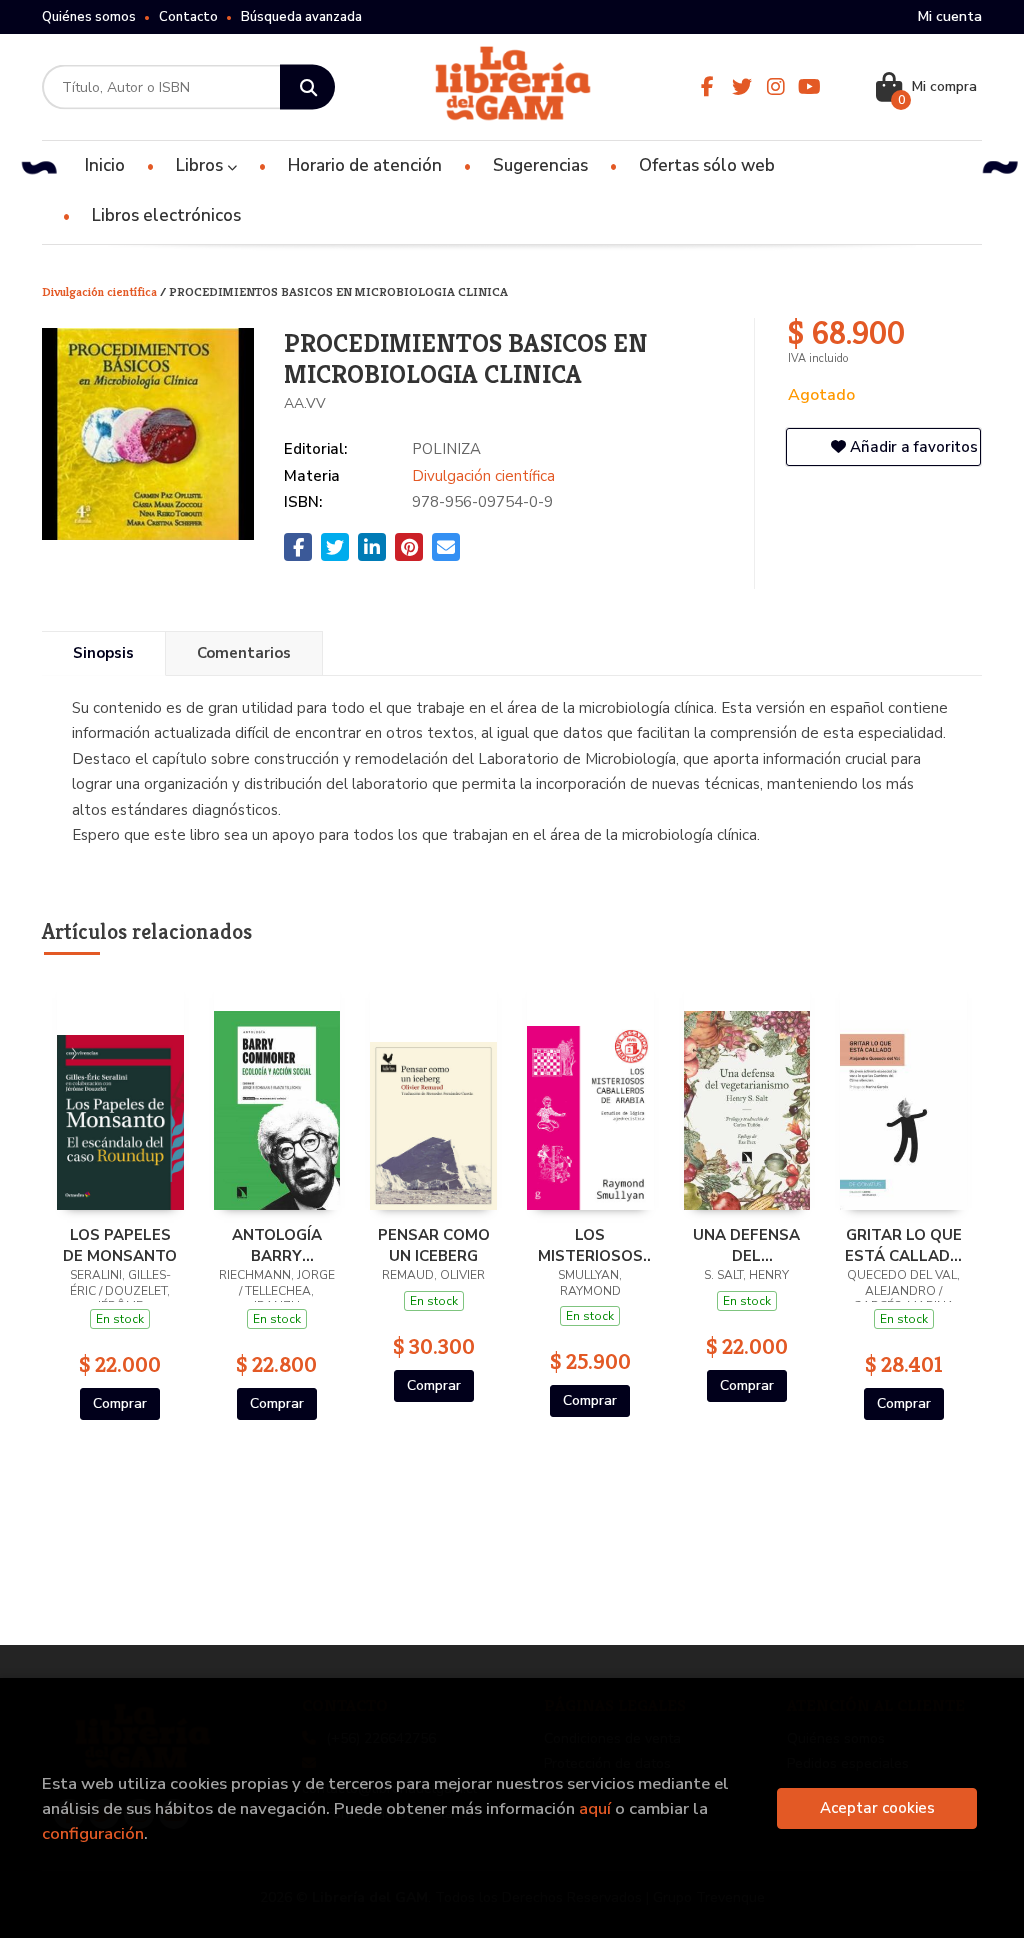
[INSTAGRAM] (776, 87)
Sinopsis (103, 653)
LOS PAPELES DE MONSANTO (120, 1245)
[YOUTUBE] (810, 87)
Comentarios (244, 653)
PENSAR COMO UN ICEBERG (434, 1245)
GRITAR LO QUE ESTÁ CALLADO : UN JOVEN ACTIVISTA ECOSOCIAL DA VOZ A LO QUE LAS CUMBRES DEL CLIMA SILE (903, 1245)
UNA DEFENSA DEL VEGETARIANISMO (747, 1245)
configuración (93, 1833)
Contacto (188, 17)
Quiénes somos (89, 17)
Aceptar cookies (877, 1808)
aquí (595, 1808)
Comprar (120, 1403)
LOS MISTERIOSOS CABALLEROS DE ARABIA (590, 1245)
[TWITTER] (742, 87)
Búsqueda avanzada (301, 17)
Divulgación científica (101, 291)
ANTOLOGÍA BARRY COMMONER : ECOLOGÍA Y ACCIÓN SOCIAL (277, 1245)
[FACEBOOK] (708, 87)
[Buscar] (307, 87)
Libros (201, 165)
